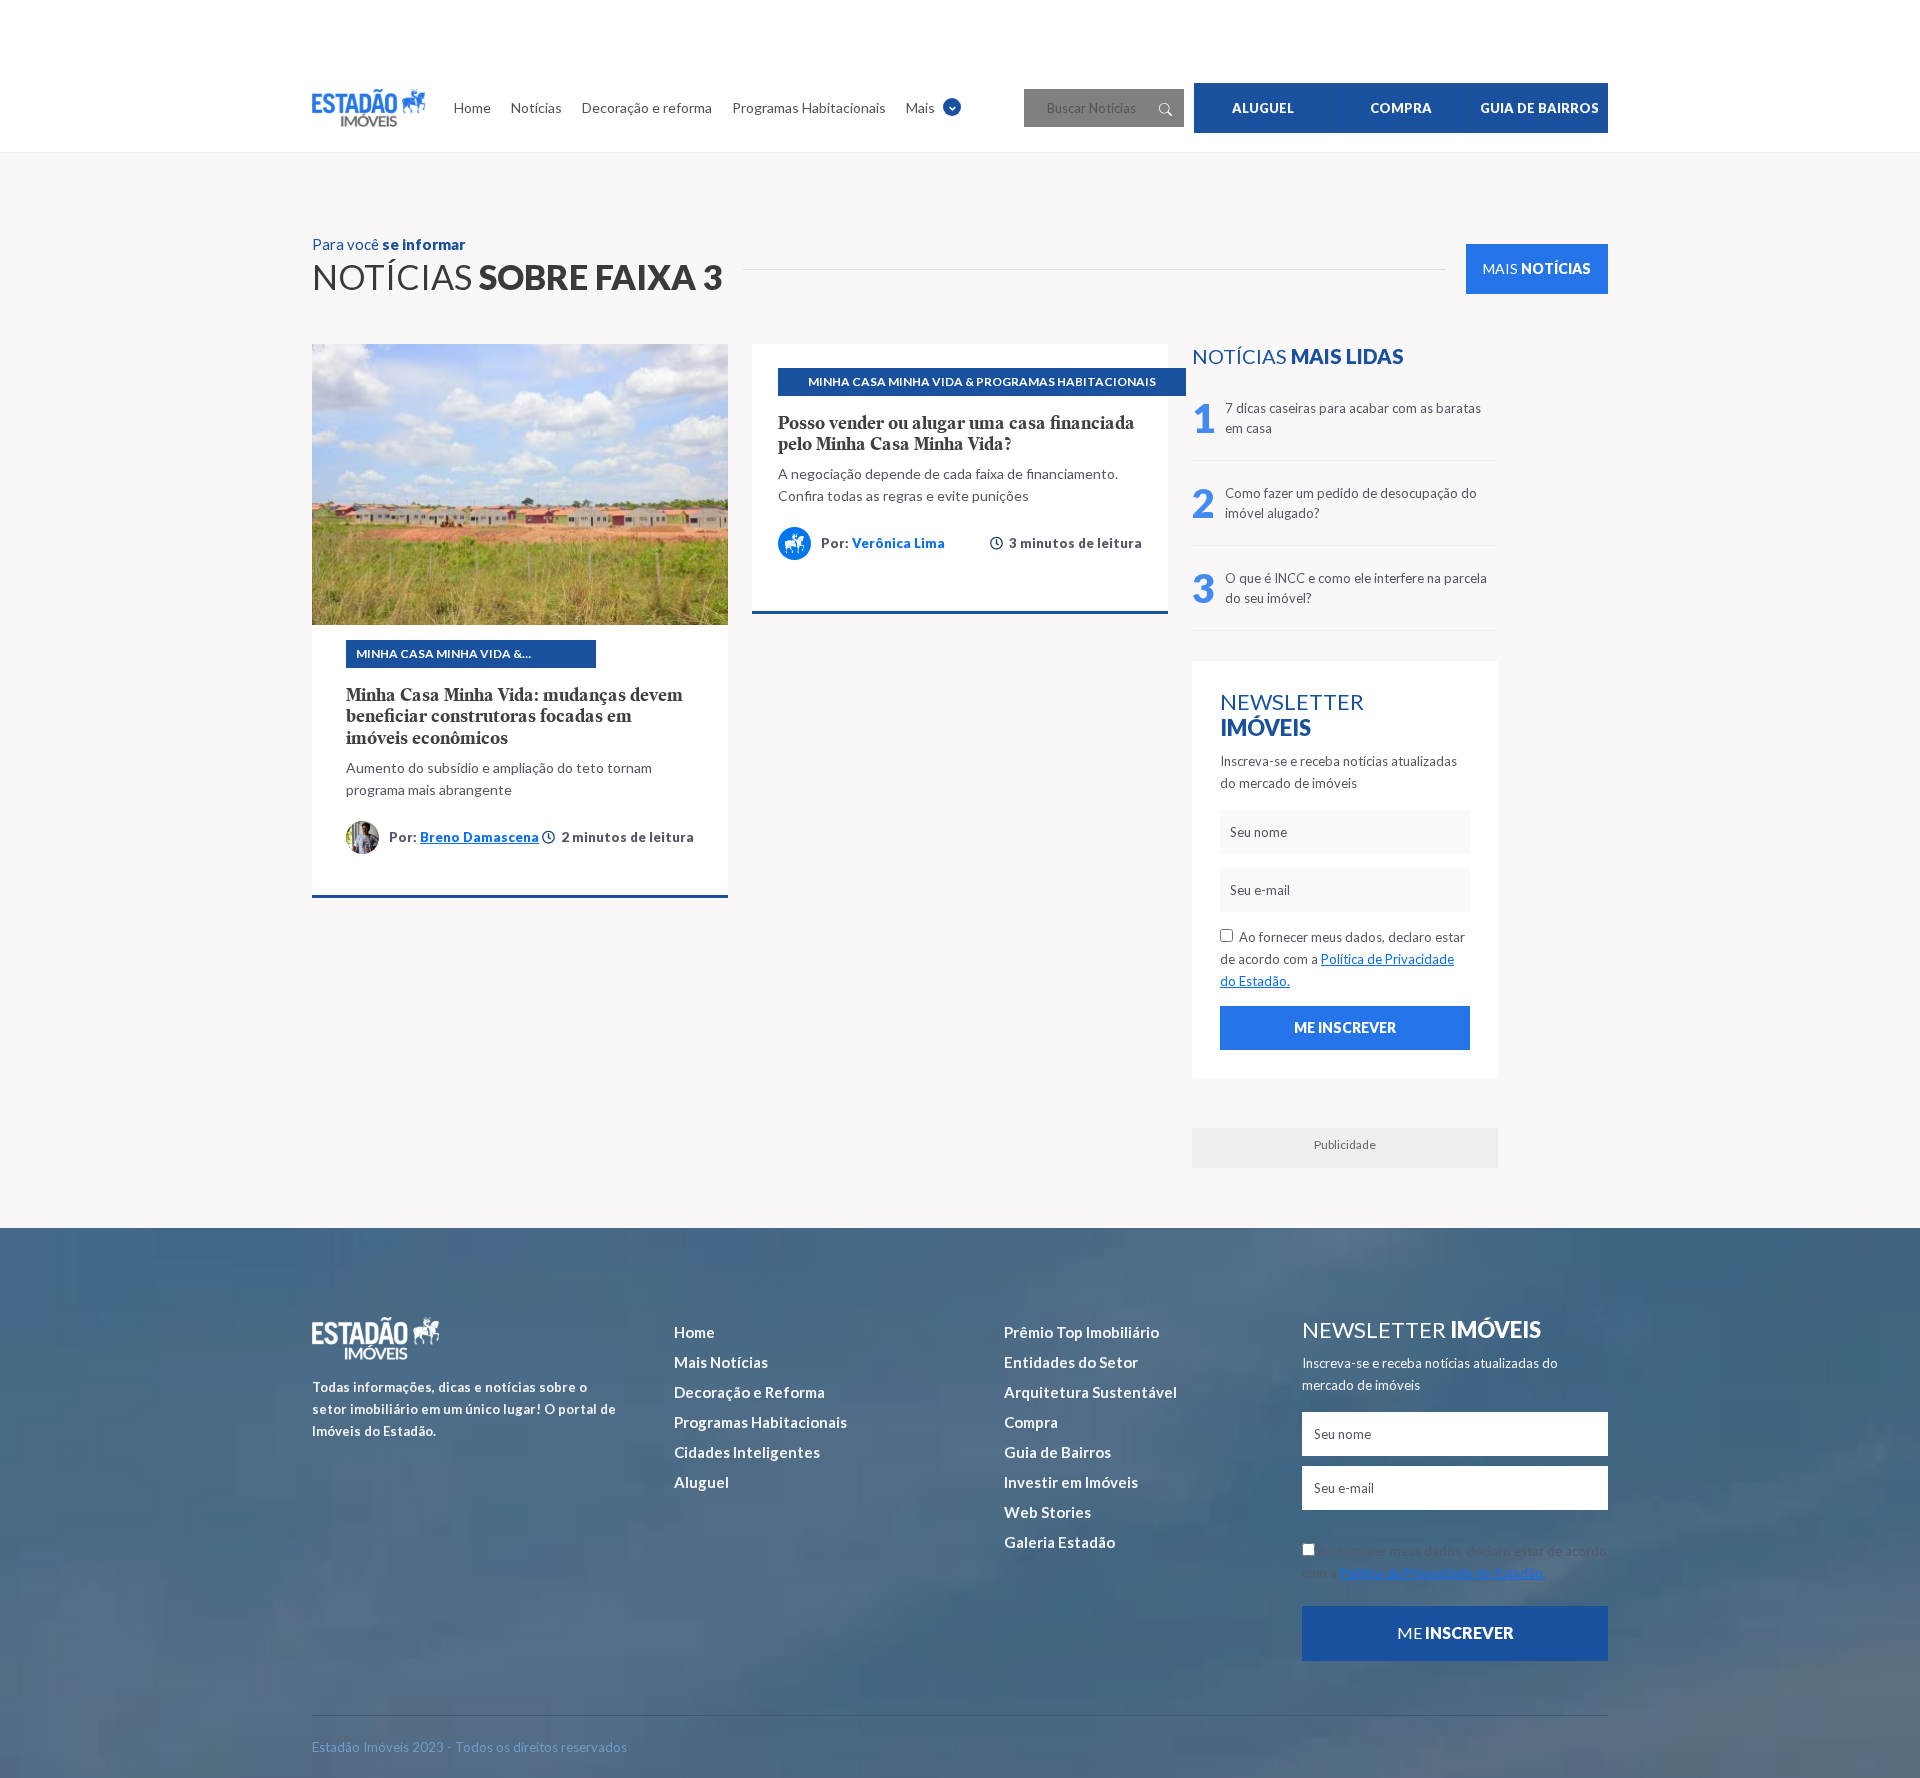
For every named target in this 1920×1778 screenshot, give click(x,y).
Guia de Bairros (1057, 1452)
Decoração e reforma (647, 107)
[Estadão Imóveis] (368, 108)
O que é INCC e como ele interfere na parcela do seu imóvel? (1356, 588)
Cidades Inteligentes (747, 1452)
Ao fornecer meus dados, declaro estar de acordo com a (1342, 959)
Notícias (536, 107)
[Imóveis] (375, 1338)
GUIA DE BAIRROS (1539, 108)
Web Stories (1047, 1512)
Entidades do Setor (1071, 1362)
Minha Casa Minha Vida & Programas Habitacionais (446, 657)
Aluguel (701, 1482)
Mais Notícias (721, 1362)
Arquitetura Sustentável (1090, 1392)
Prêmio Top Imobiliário (1081, 1332)
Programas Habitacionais (809, 107)
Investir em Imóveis (1071, 1482)
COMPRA (1401, 108)
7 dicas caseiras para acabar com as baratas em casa (1353, 418)
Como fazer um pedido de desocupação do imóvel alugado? (1351, 503)
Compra (1031, 1422)
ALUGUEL (1263, 108)
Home (472, 107)
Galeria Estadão (1059, 1542)
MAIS (1537, 268)
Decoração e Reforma (749, 1392)
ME (1455, 1632)
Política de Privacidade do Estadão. (1443, 1573)
